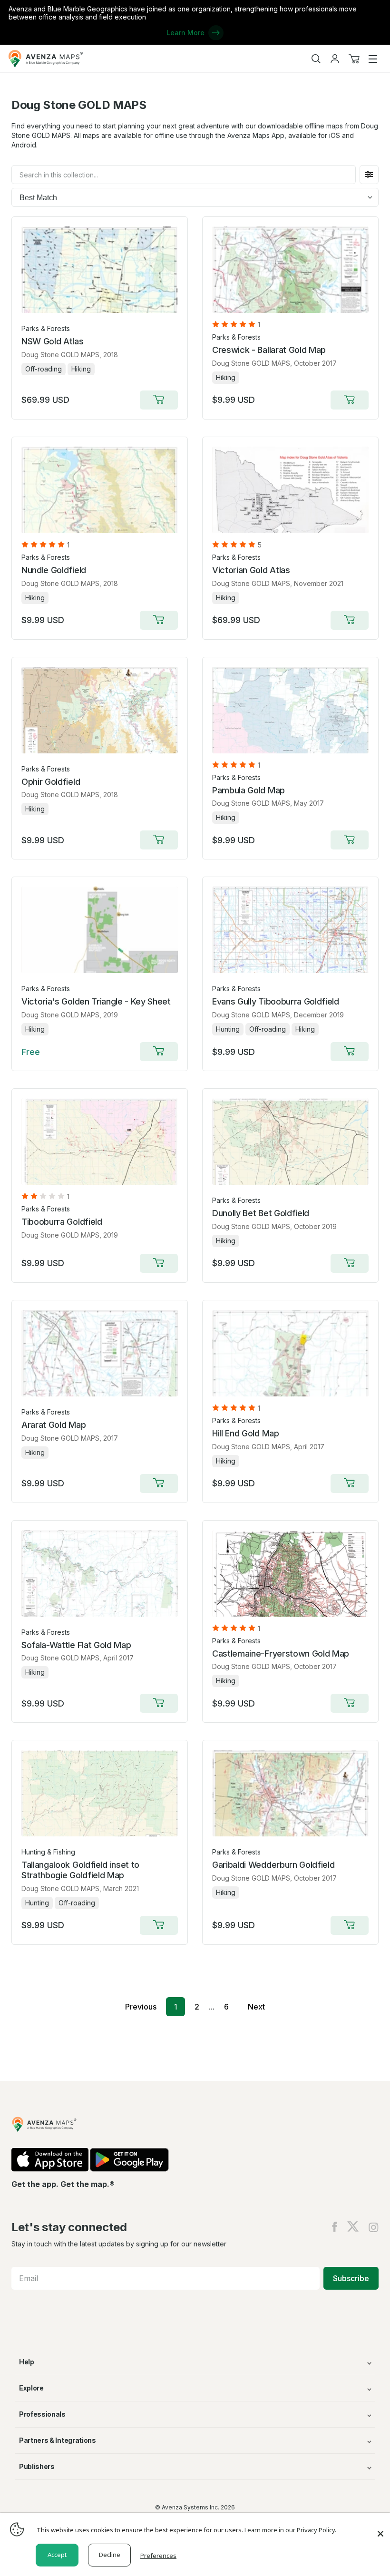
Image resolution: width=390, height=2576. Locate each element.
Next (256, 2007)
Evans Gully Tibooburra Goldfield (276, 1001)
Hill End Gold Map (246, 1433)
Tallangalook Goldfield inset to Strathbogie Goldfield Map (80, 1870)
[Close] (380, 2529)
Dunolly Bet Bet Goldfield (261, 1213)
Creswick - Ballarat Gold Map (269, 350)
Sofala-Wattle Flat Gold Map (76, 1645)
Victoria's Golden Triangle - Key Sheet (96, 1001)
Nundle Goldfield (54, 570)
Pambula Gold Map (249, 790)
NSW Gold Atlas (53, 341)
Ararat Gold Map (54, 1425)
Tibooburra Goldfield (62, 1222)
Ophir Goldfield (51, 782)
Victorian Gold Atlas (251, 570)
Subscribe (351, 2278)
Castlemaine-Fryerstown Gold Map (281, 1654)
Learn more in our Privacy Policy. (290, 2530)
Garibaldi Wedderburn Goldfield (273, 1865)
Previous (141, 2007)
